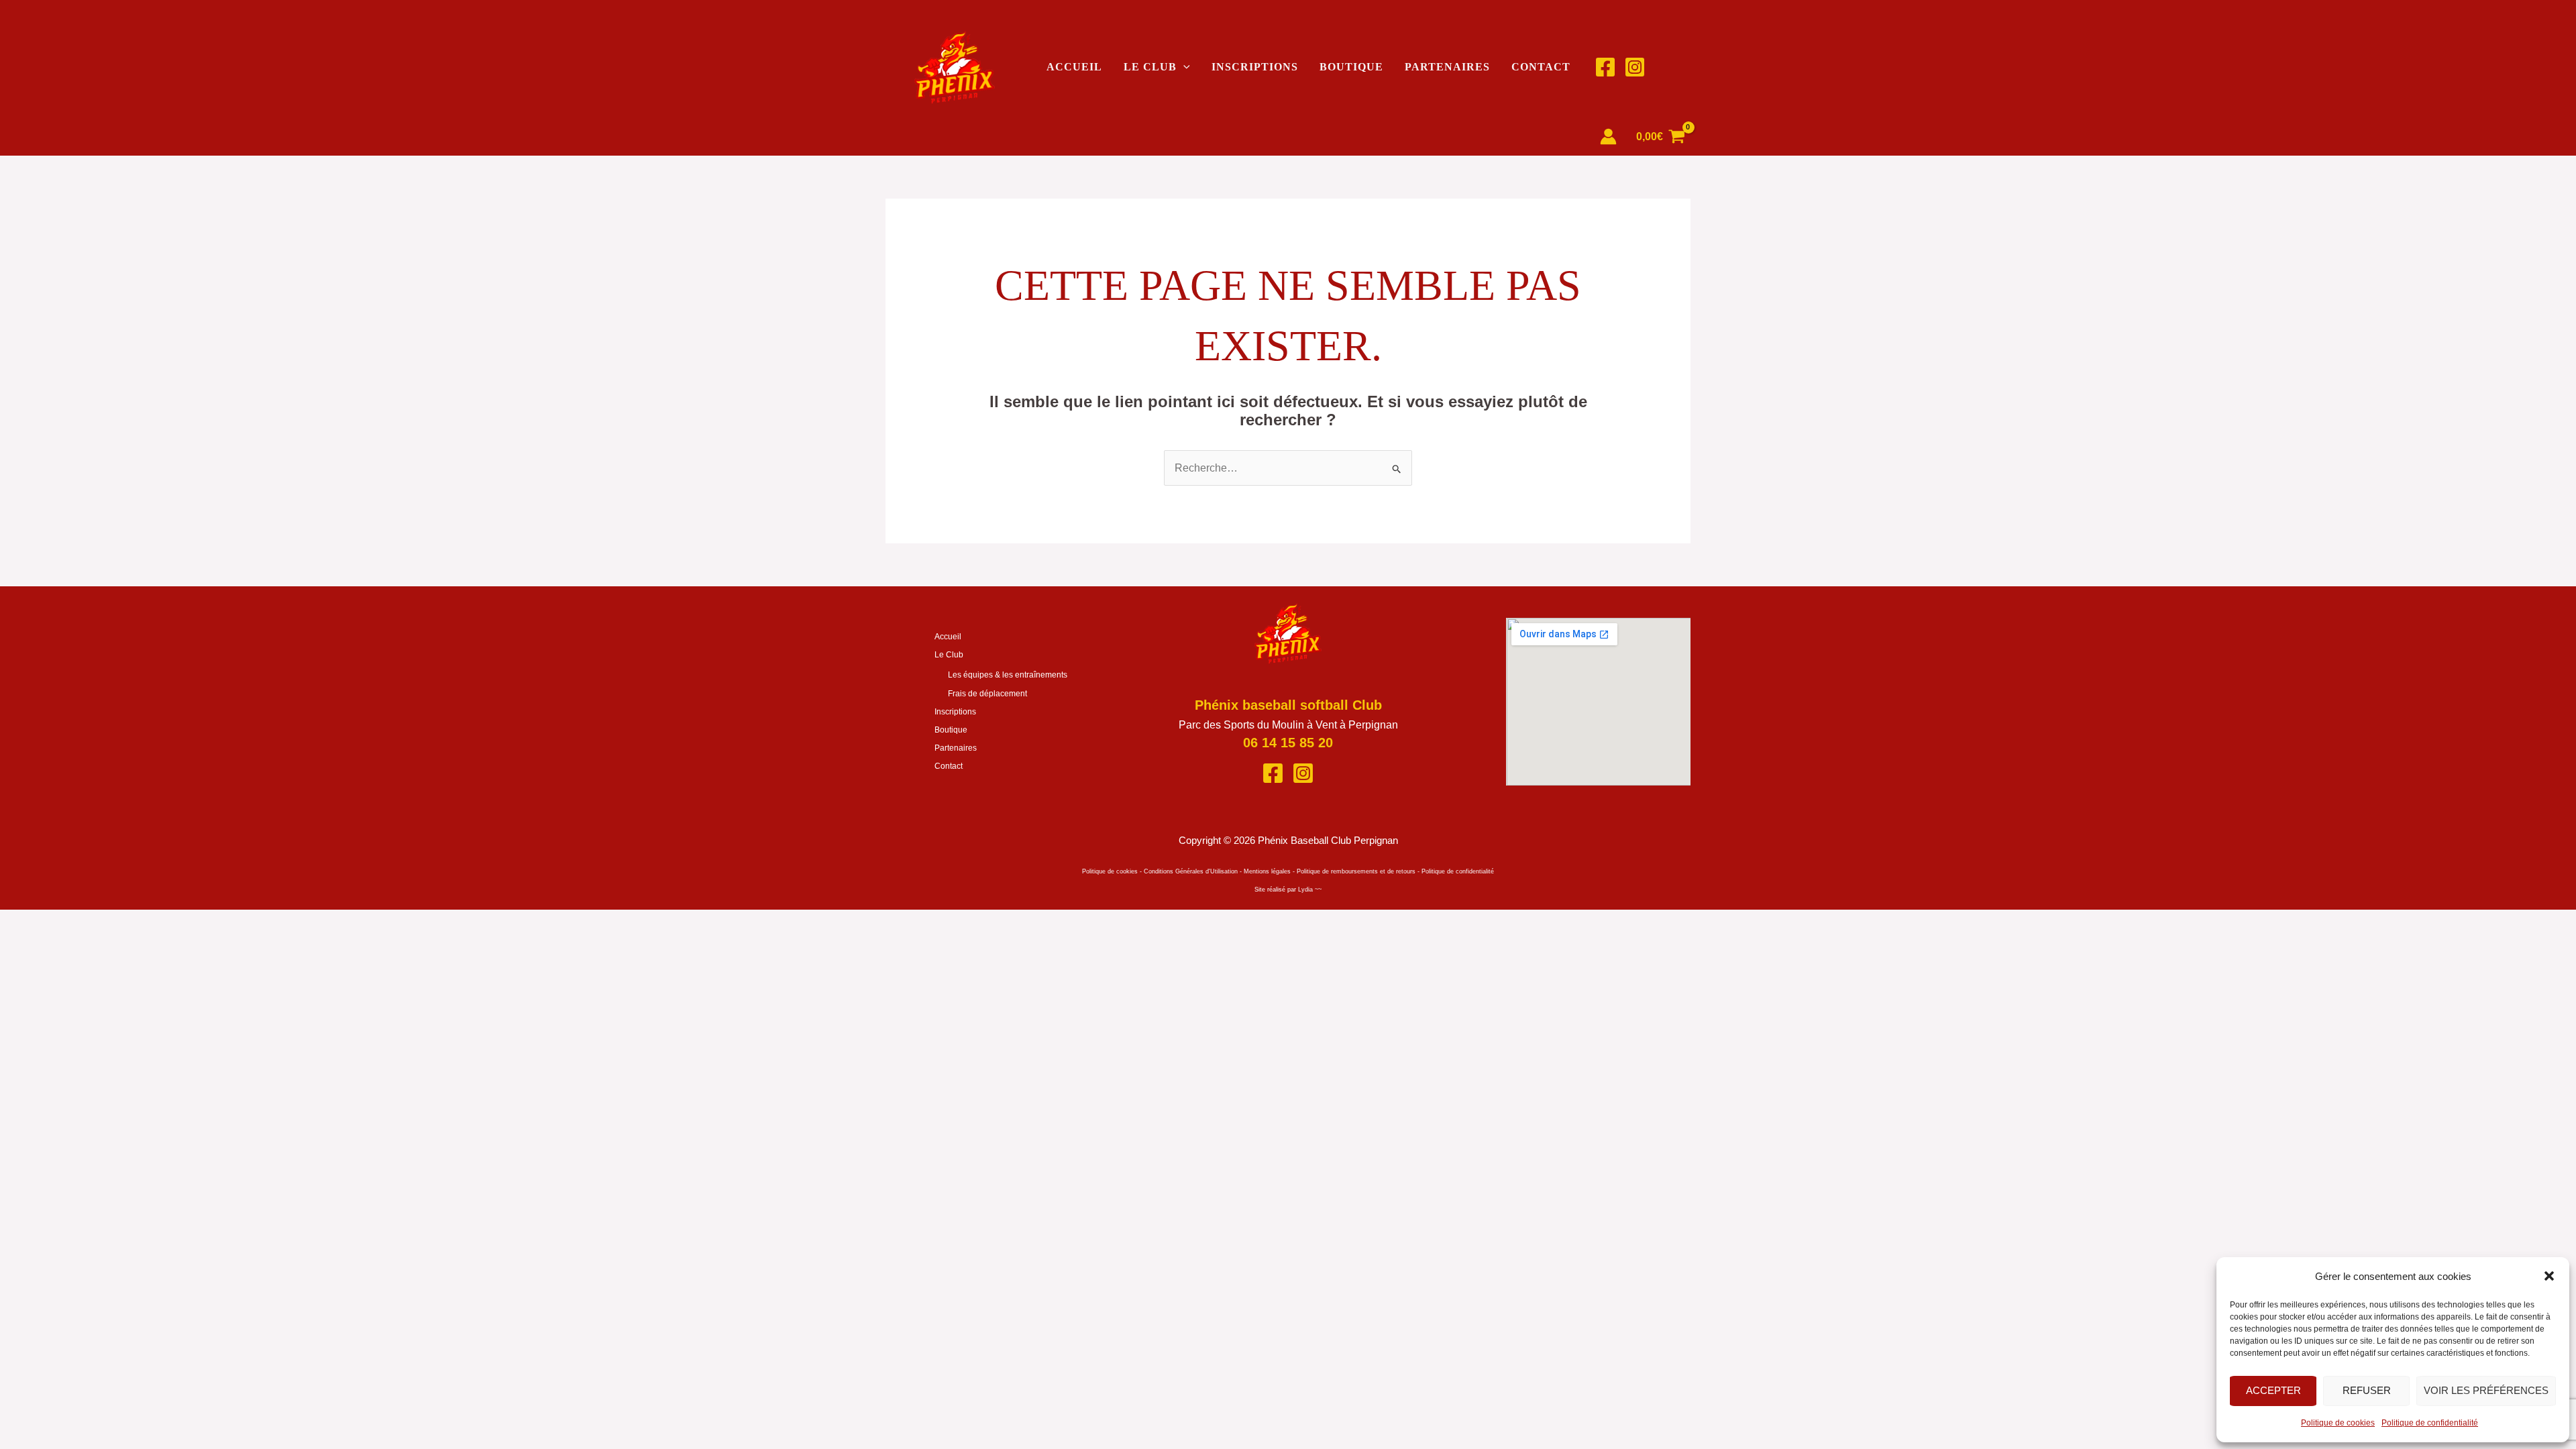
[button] (2549, 1276)
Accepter (2273, 1390)
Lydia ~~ (1310, 890)
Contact (1541, 67)
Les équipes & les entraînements (1008, 675)
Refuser (2367, 1390)
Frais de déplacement (987, 694)
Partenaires (1447, 67)
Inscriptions (1255, 67)
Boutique (1351, 67)
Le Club (1150, 67)
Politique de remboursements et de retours (1356, 871)
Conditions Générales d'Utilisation (1191, 871)
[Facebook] (1605, 67)
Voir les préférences (2486, 1390)
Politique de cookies (2338, 1423)
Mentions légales (1267, 871)
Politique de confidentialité (2430, 1423)
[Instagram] (1635, 67)
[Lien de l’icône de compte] (1608, 137)
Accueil (1074, 67)
